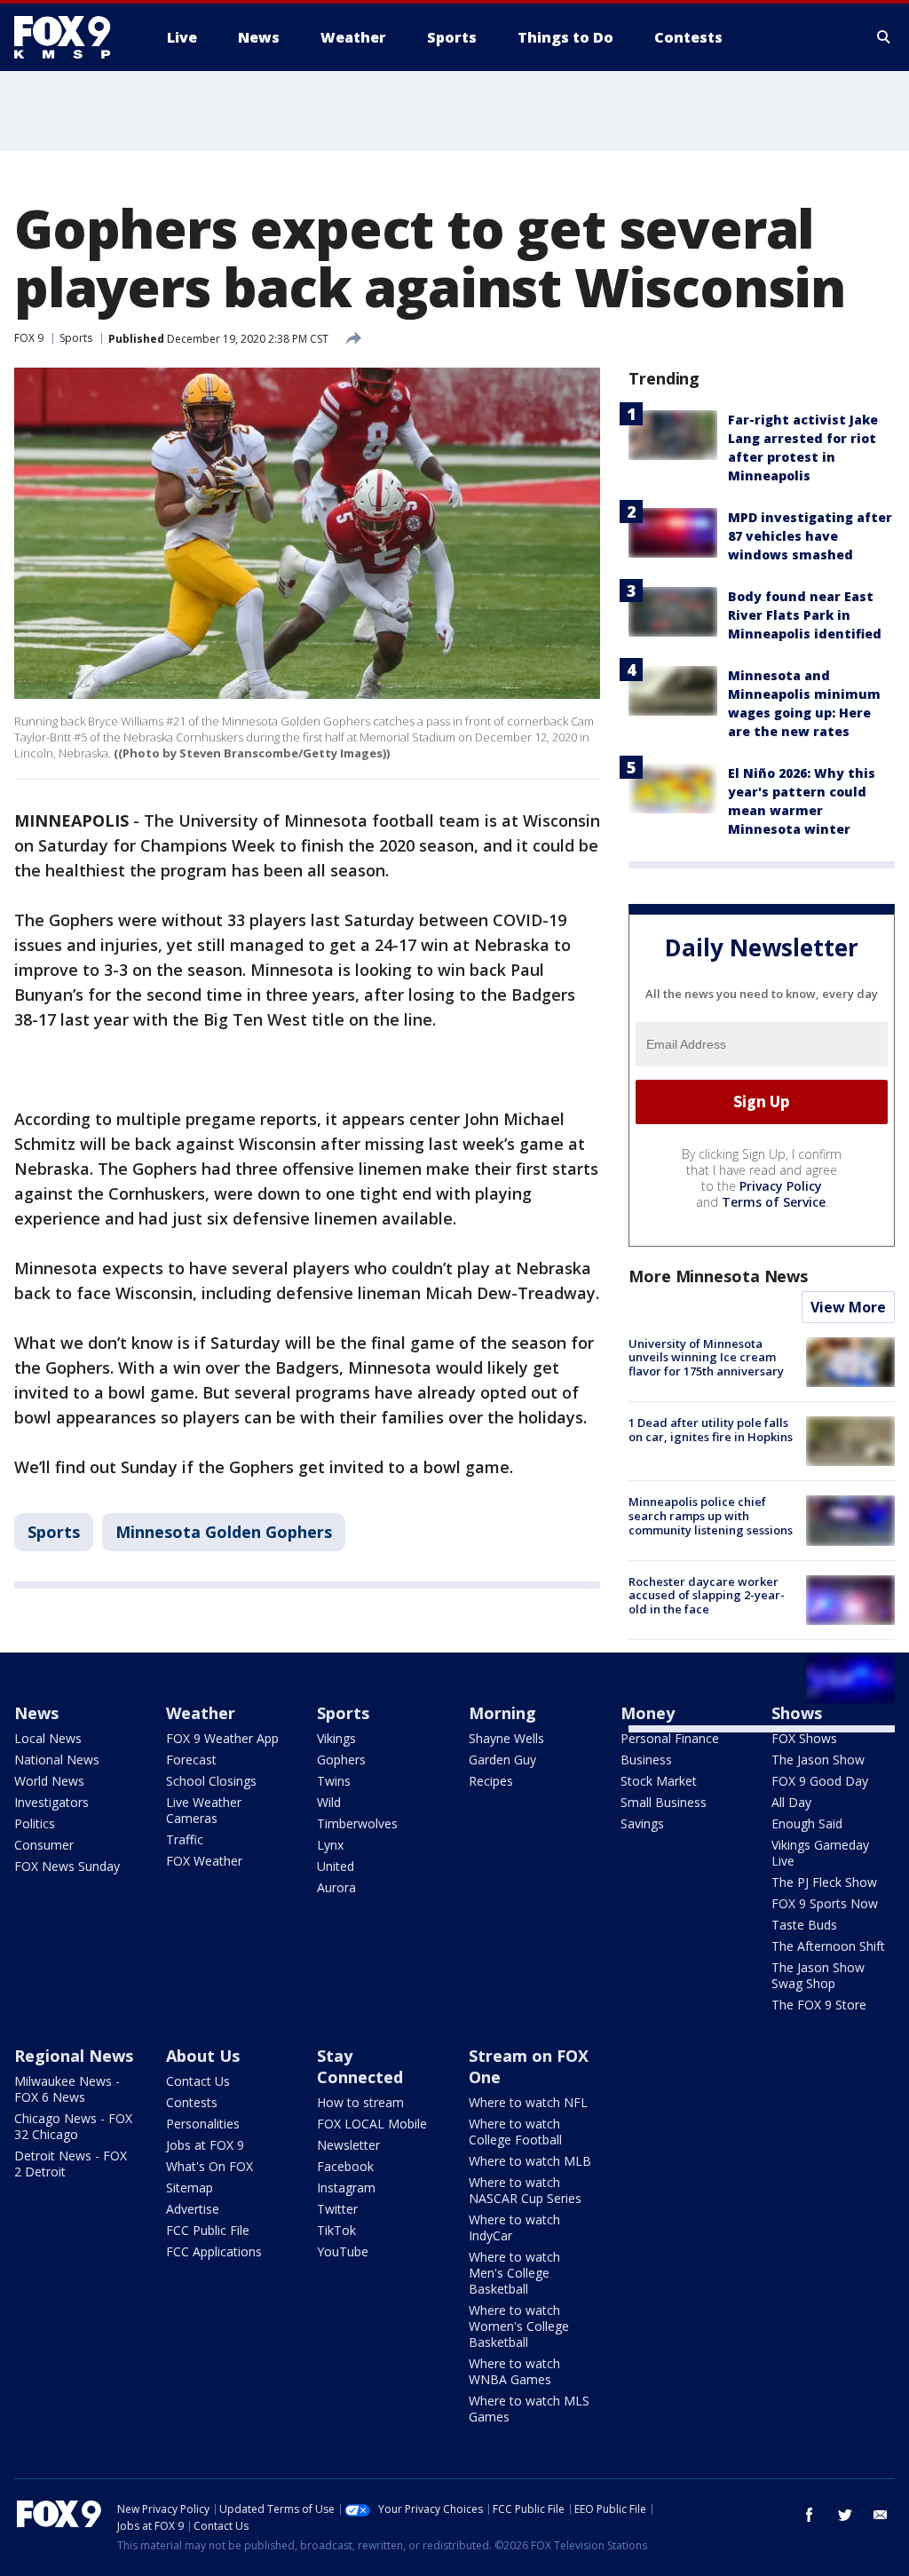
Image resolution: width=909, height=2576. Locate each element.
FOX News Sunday (67, 1866)
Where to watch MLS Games (529, 2409)
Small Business (664, 1802)
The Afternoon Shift (828, 1946)
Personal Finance (670, 1738)
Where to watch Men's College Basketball (514, 2273)
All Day (791, 1802)
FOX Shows (804, 1738)
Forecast (191, 1760)
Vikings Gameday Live (820, 1853)
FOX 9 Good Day (820, 1781)
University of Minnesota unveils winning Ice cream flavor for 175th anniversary (706, 1357)
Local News (48, 1738)
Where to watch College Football (515, 2132)
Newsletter (348, 2145)
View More (848, 1307)
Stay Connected (360, 2066)
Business (646, 1760)
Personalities (203, 2124)
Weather (201, 1713)
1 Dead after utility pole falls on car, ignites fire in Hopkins (711, 1430)
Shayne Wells (506, 1738)
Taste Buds (804, 1925)
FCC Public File (208, 2230)
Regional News (74, 2056)
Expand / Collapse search (884, 37)
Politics (35, 1823)
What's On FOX (209, 2166)
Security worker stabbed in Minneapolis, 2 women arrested (705, 1674)
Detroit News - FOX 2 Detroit (71, 2164)
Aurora (336, 1887)
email (881, 2515)
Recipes (491, 1781)
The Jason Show (818, 1760)
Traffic (185, 1839)
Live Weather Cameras (204, 1810)
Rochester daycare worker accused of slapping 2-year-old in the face (707, 1595)
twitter (845, 2515)
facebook (810, 2515)
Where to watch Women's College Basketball (519, 2326)
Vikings (336, 1738)
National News (57, 1760)
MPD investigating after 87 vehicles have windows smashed (810, 536)
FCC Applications (214, 2251)
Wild (329, 1802)
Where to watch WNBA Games (514, 2371)
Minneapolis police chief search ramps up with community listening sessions (711, 1515)
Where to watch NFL (528, 2102)
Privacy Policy (781, 1186)
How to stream (360, 2102)
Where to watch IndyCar (514, 2227)
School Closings (211, 1781)
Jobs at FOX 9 (205, 2145)
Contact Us (198, 2081)
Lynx (330, 1845)
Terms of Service (774, 1202)
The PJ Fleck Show (824, 1882)
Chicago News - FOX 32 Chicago (73, 2126)
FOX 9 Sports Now (825, 1903)
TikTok (336, 2230)
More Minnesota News (718, 1276)
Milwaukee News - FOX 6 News (67, 2089)
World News (49, 1781)
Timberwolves (357, 1823)
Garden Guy (502, 1760)
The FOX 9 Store (819, 2005)
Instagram (346, 2188)
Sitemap (190, 2188)
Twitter (337, 2209)
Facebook (345, 2166)
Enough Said (807, 1823)
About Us (203, 2056)
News (36, 1713)
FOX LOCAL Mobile (372, 2124)
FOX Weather (204, 1861)
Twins (334, 1781)
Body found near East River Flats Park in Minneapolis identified (805, 615)
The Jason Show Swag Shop (818, 1975)
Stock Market (659, 1781)
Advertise (193, 2209)
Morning (502, 1713)
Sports (76, 338)
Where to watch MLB (530, 2161)
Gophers (341, 1760)
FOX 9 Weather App (222, 1738)
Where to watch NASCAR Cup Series (525, 2190)
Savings (642, 1823)
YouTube (343, 2251)
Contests (192, 2102)
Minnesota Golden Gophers (224, 1532)
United (336, 1866)
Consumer (44, 1845)
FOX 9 (29, 338)
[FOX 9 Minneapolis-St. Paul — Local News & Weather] (73, 37)
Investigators (51, 1802)
